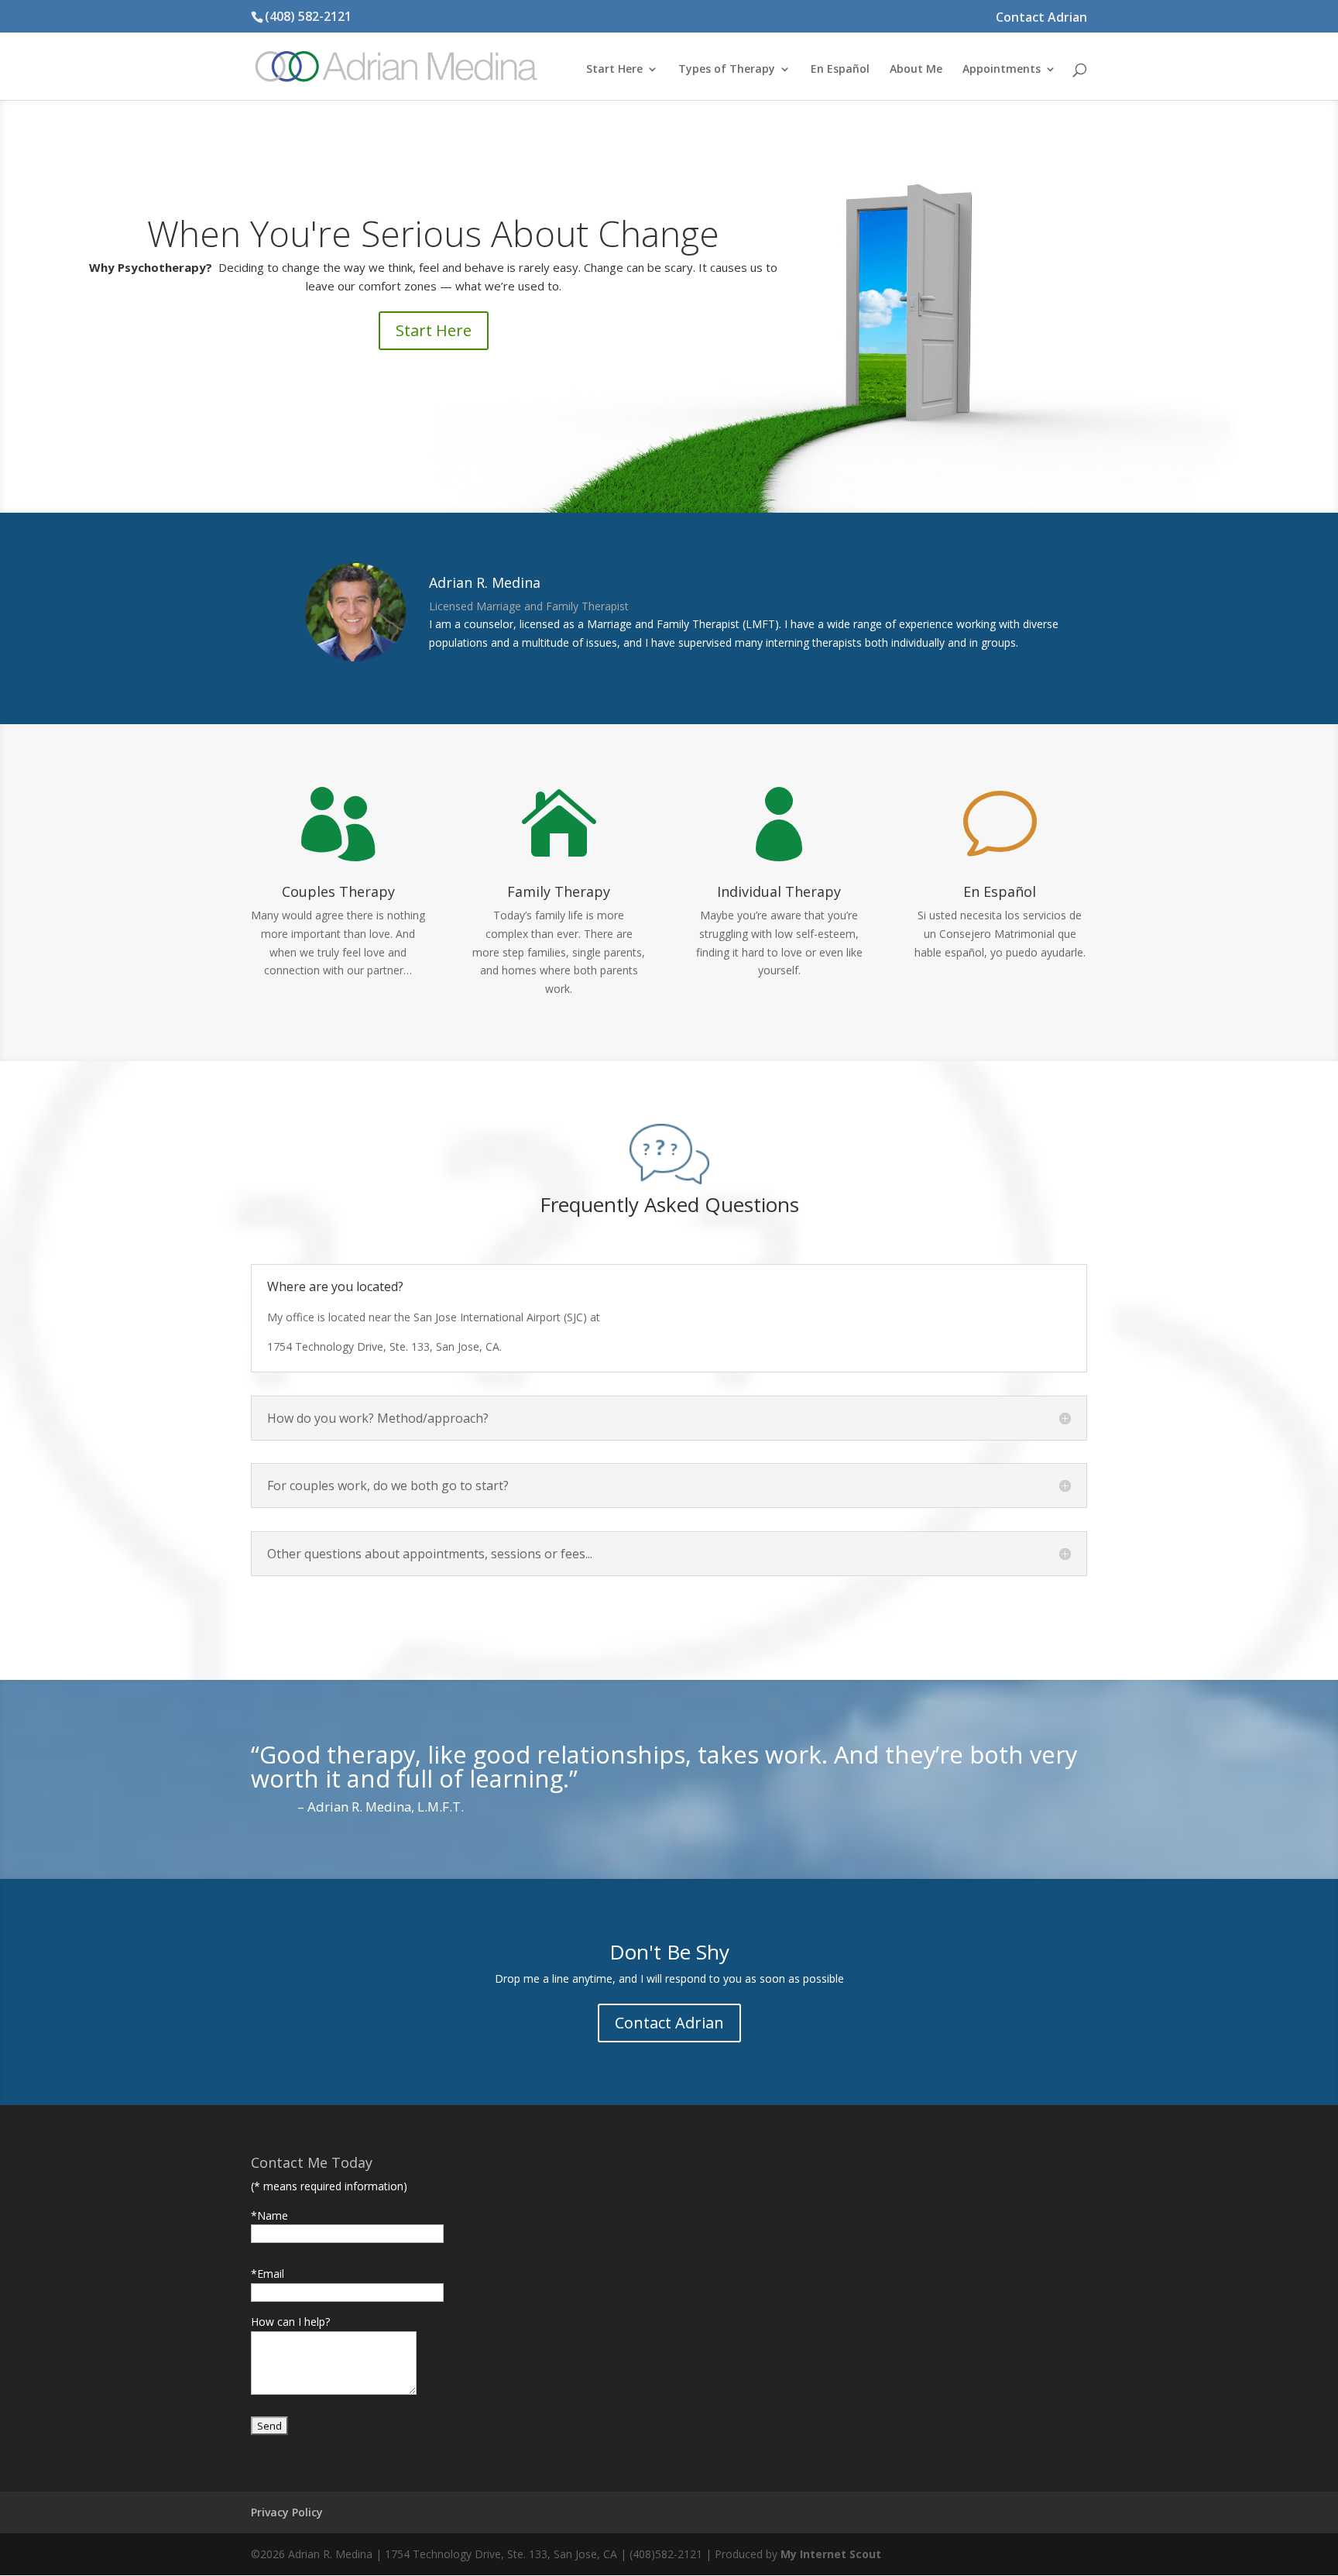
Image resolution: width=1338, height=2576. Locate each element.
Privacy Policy (287, 2512)
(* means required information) (329, 2186)
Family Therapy (559, 891)
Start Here (434, 330)
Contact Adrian (1041, 18)
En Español (840, 70)
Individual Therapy (779, 891)
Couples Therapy (338, 891)
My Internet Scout (831, 2554)
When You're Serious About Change (433, 233)
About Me (916, 70)
